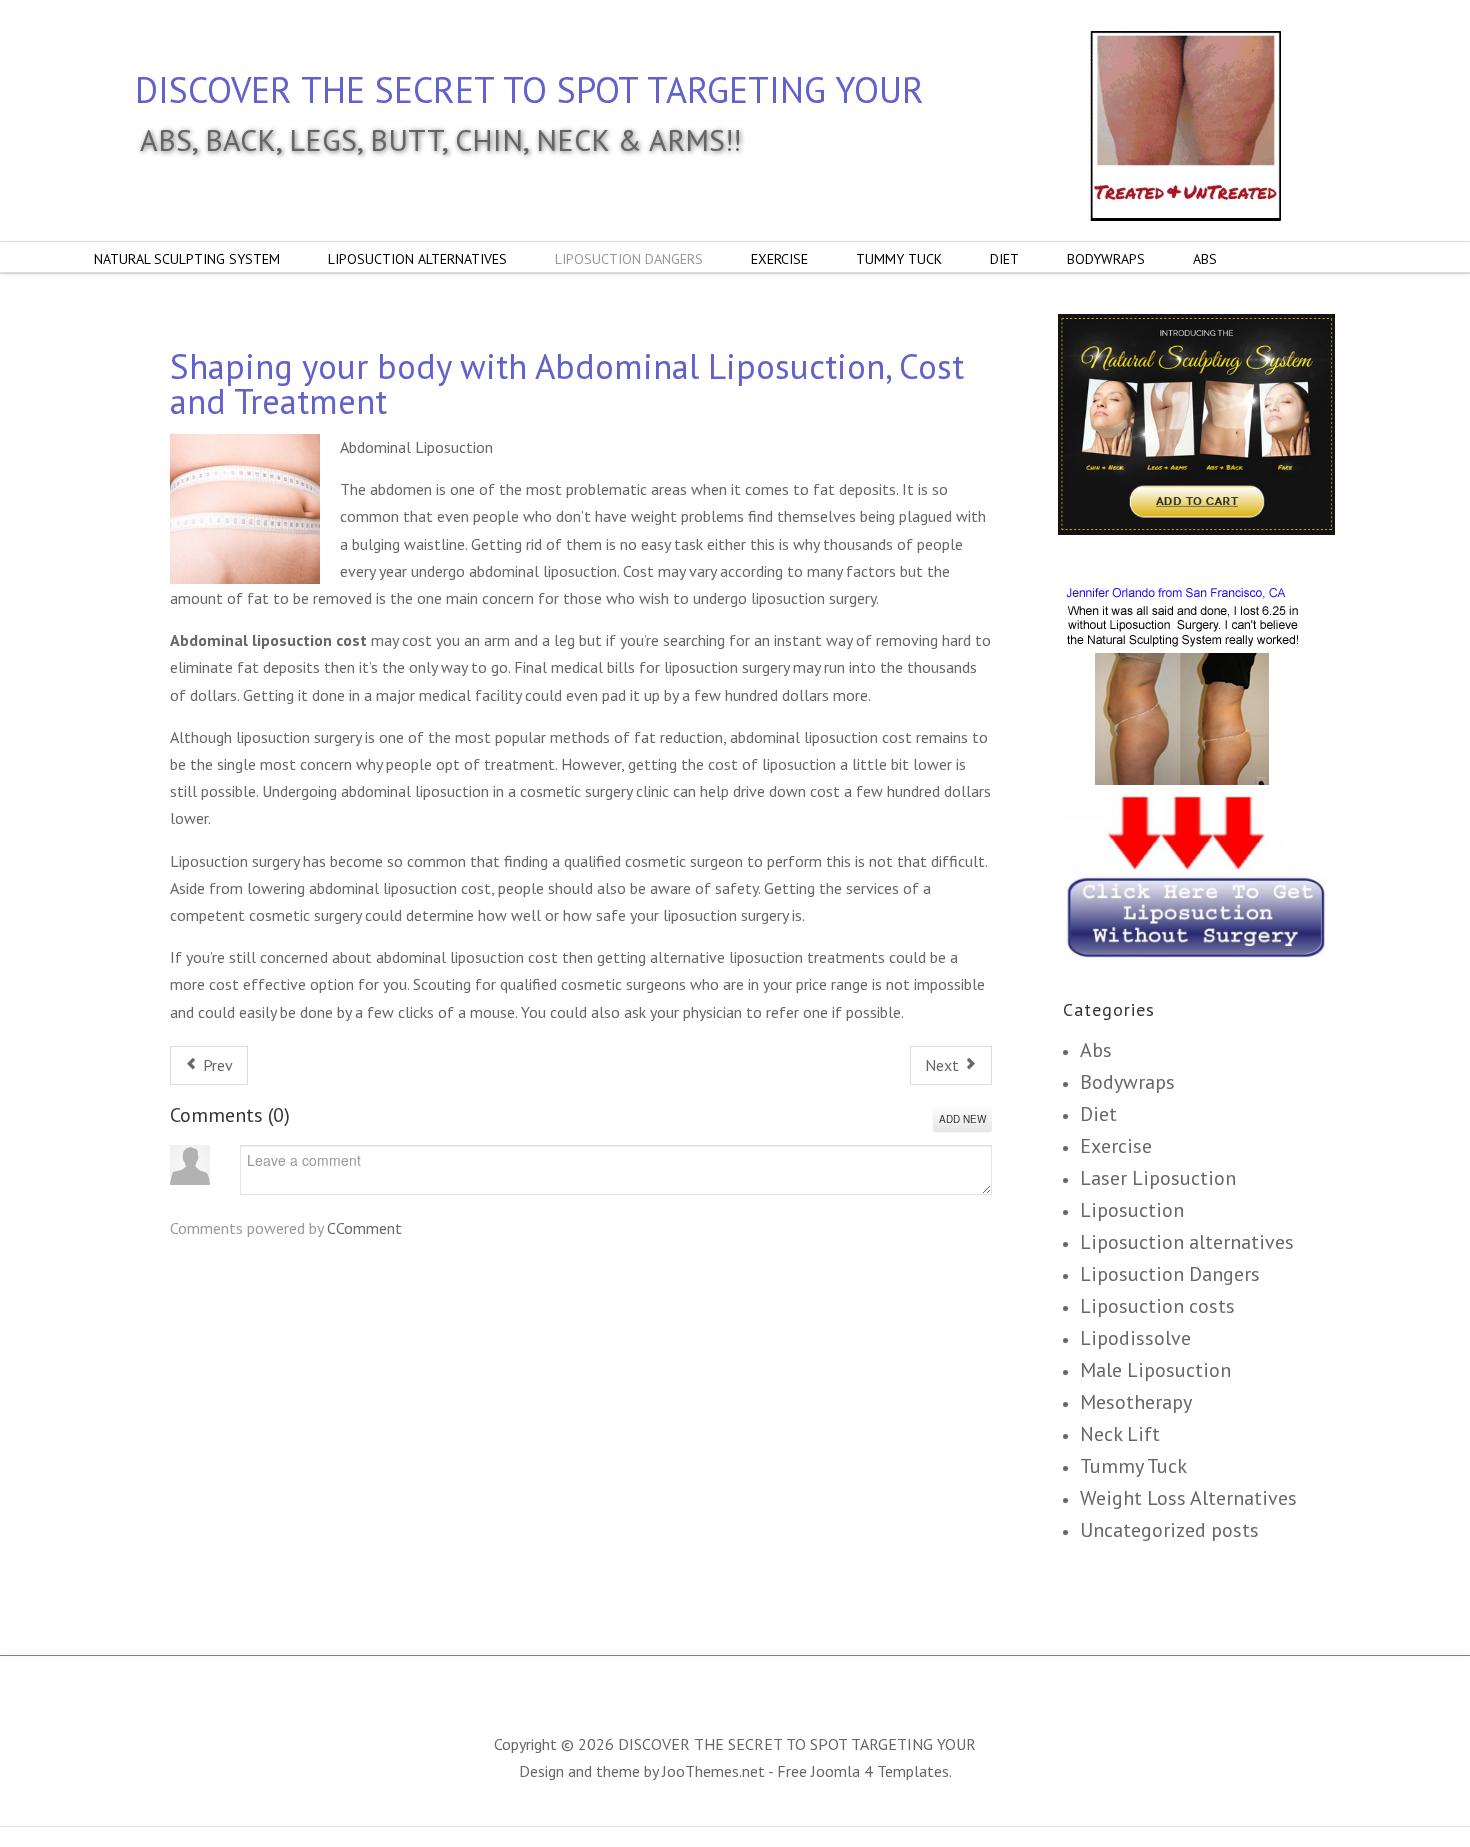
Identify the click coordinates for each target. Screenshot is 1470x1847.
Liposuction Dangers (1170, 1274)
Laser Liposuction (1158, 1178)
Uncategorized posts (1169, 1530)
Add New (962, 1119)
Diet (1098, 1114)
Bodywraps (1127, 1082)
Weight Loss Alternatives (1188, 1498)
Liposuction (1132, 1210)
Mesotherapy (1136, 1402)
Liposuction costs (1157, 1306)
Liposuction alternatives (1187, 1242)
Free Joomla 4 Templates (863, 1771)
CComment (364, 1228)
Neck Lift (1120, 1434)
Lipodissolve (1135, 1338)
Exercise (1116, 1146)
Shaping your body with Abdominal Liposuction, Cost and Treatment (567, 383)
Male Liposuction (1155, 1370)
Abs (1096, 1050)
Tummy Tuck (1133, 1466)
